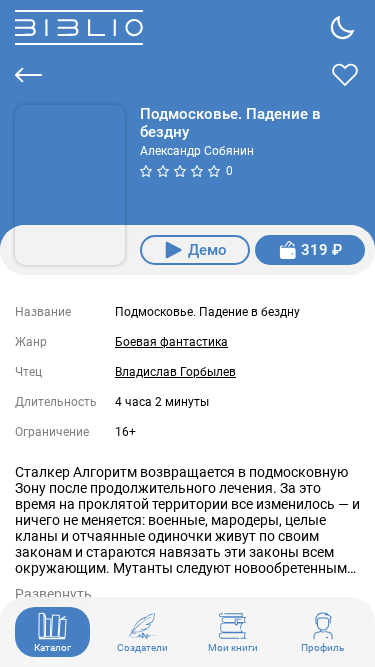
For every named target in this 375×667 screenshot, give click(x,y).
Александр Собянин (197, 151)
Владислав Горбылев (175, 372)
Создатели (142, 647)
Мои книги (233, 647)
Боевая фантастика (171, 342)
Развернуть (53, 594)
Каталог (52, 647)
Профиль (322, 647)
